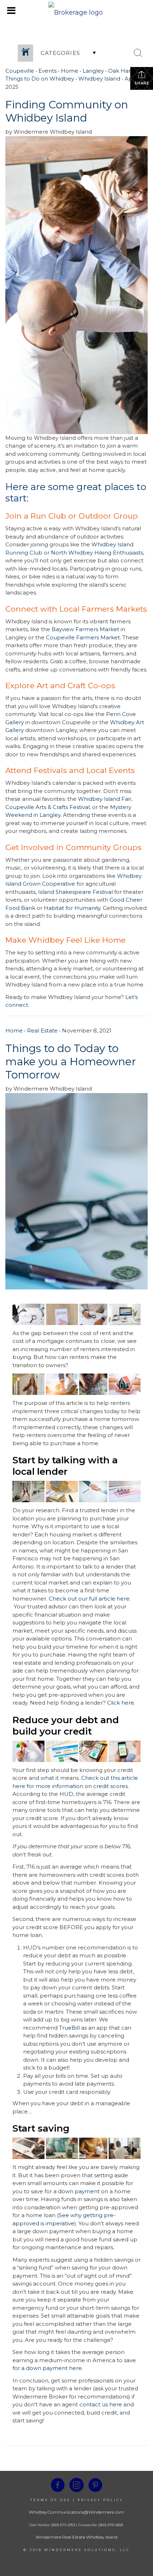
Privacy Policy (100, 2500)
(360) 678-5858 (111, 2525)
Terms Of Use (51, 2500)
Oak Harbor (124, 71)
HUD (66, 1794)
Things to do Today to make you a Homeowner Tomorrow (71, 1062)
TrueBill (69, 2028)
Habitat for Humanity (72, 908)
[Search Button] (138, 53)
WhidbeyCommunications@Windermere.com (76, 2512)
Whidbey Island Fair (105, 799)
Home (70, 71)
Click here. (121, 1703)
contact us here (101, 2404)
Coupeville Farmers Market (83, 637)
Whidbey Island (99, 79)
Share (142, 83)
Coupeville (20, 71)
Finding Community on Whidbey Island (67, 111)
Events (48, 71)
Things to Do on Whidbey (40, 79)
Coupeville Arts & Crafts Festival (48, 807)
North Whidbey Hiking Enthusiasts (97, 553)
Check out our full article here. (90, 1599)
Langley (93, 71)
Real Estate (42, 1031)
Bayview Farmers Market (85, 629)
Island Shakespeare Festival (75, 892)
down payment (79, 2191)
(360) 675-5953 (62, 2525)
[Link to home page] (76, 11)
